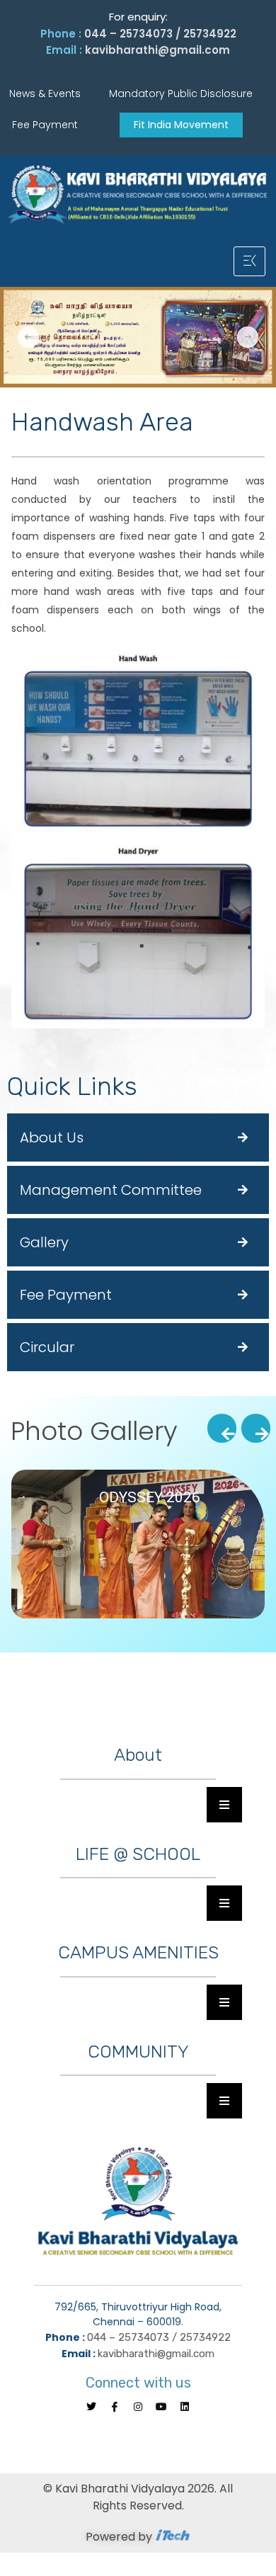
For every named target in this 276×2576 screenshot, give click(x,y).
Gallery (44, 1242)
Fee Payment (66, 1295)
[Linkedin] (185, 2407)
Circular (47, 1347)
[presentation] (222, 1428)
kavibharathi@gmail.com (157, 50)
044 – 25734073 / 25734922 (160, 34)
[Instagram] (138, 2407)
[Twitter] (91, 2407)
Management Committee (111, 1190)
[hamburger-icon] (249, 261)
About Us (52, 1137)
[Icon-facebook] (115, 2407)
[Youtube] (161, 2407)
